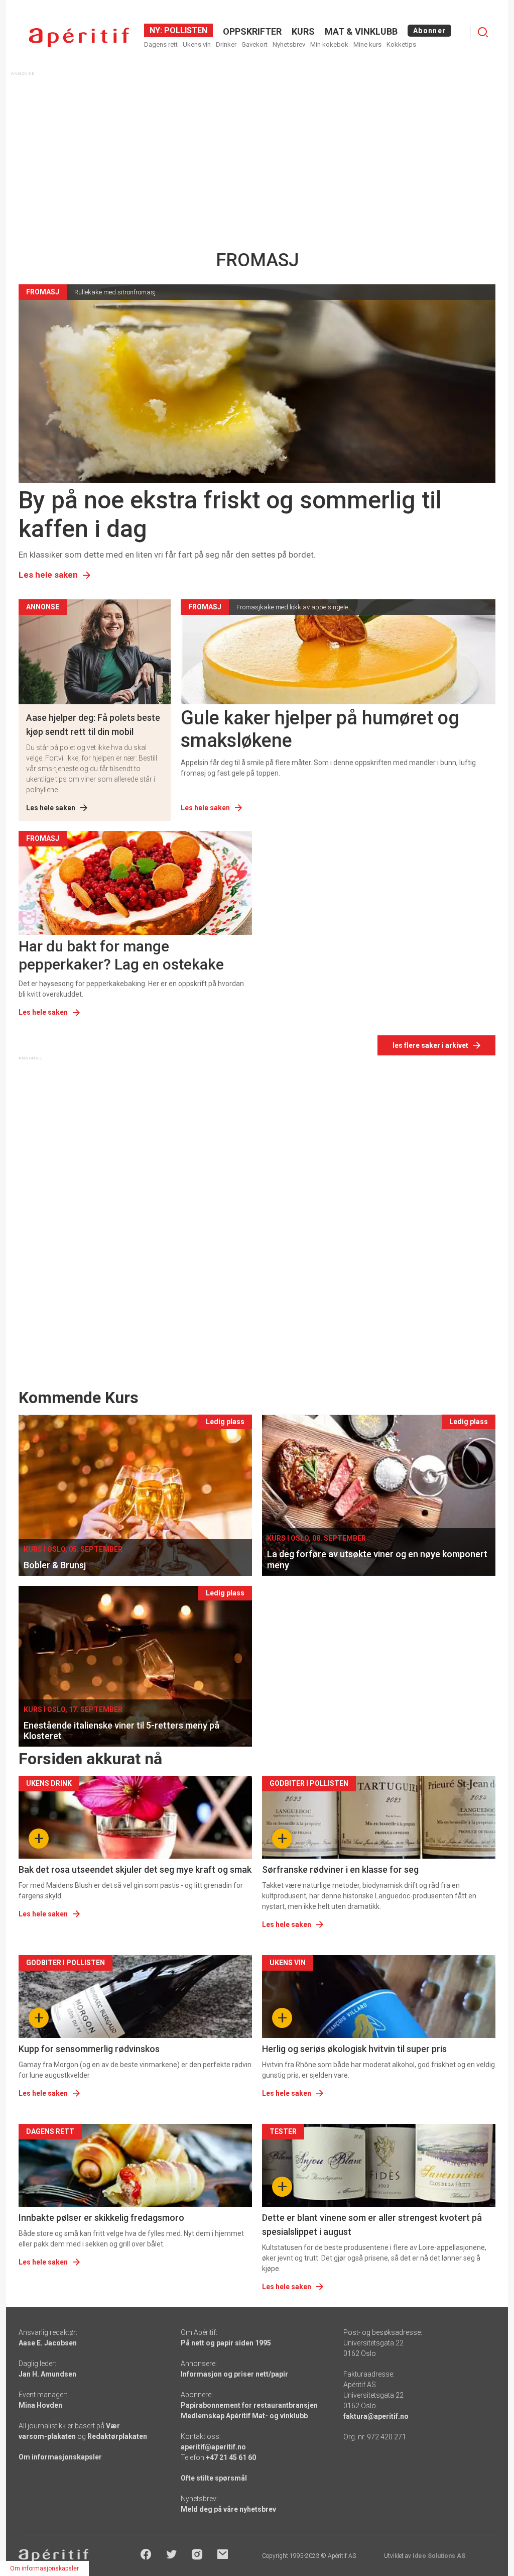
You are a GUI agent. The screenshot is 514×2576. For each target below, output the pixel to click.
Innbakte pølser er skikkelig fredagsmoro (101, 2218)
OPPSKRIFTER (252, 31)
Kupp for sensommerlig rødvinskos (89, 2049)
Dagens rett (161, 44)
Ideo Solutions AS (439, 2556)
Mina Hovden (40, 2405)
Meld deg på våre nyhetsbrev (228, 2509)
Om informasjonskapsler (60, 2457)
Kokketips (401, 44)
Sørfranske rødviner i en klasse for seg (340, 1869)
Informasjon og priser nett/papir (234, 2374)
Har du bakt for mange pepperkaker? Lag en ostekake (121, 955)
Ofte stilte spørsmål (214, 2478)
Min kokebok (329, 44)
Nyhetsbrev (289, 44)
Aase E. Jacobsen (48, 2343)
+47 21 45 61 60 (231, 2457)
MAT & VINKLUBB (361, 31)
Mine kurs (367, 44)
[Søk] (483, 32)
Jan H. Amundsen (47, 2374)
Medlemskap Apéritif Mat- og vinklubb (244, 2416)
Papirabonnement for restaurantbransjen (249, 2405)
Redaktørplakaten (117, 2436)
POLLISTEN (185, 30)
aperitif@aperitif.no (213, 2447)
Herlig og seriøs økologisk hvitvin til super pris (354, 2049)
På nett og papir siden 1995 (226, 2343)
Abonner (429, 31)
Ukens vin (197, 44)
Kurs (303, 31)
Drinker (226, 44)
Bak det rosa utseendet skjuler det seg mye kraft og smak (135, 1869)
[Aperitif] (79, 37)
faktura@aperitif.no (376, 2416)
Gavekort (254, 44)
